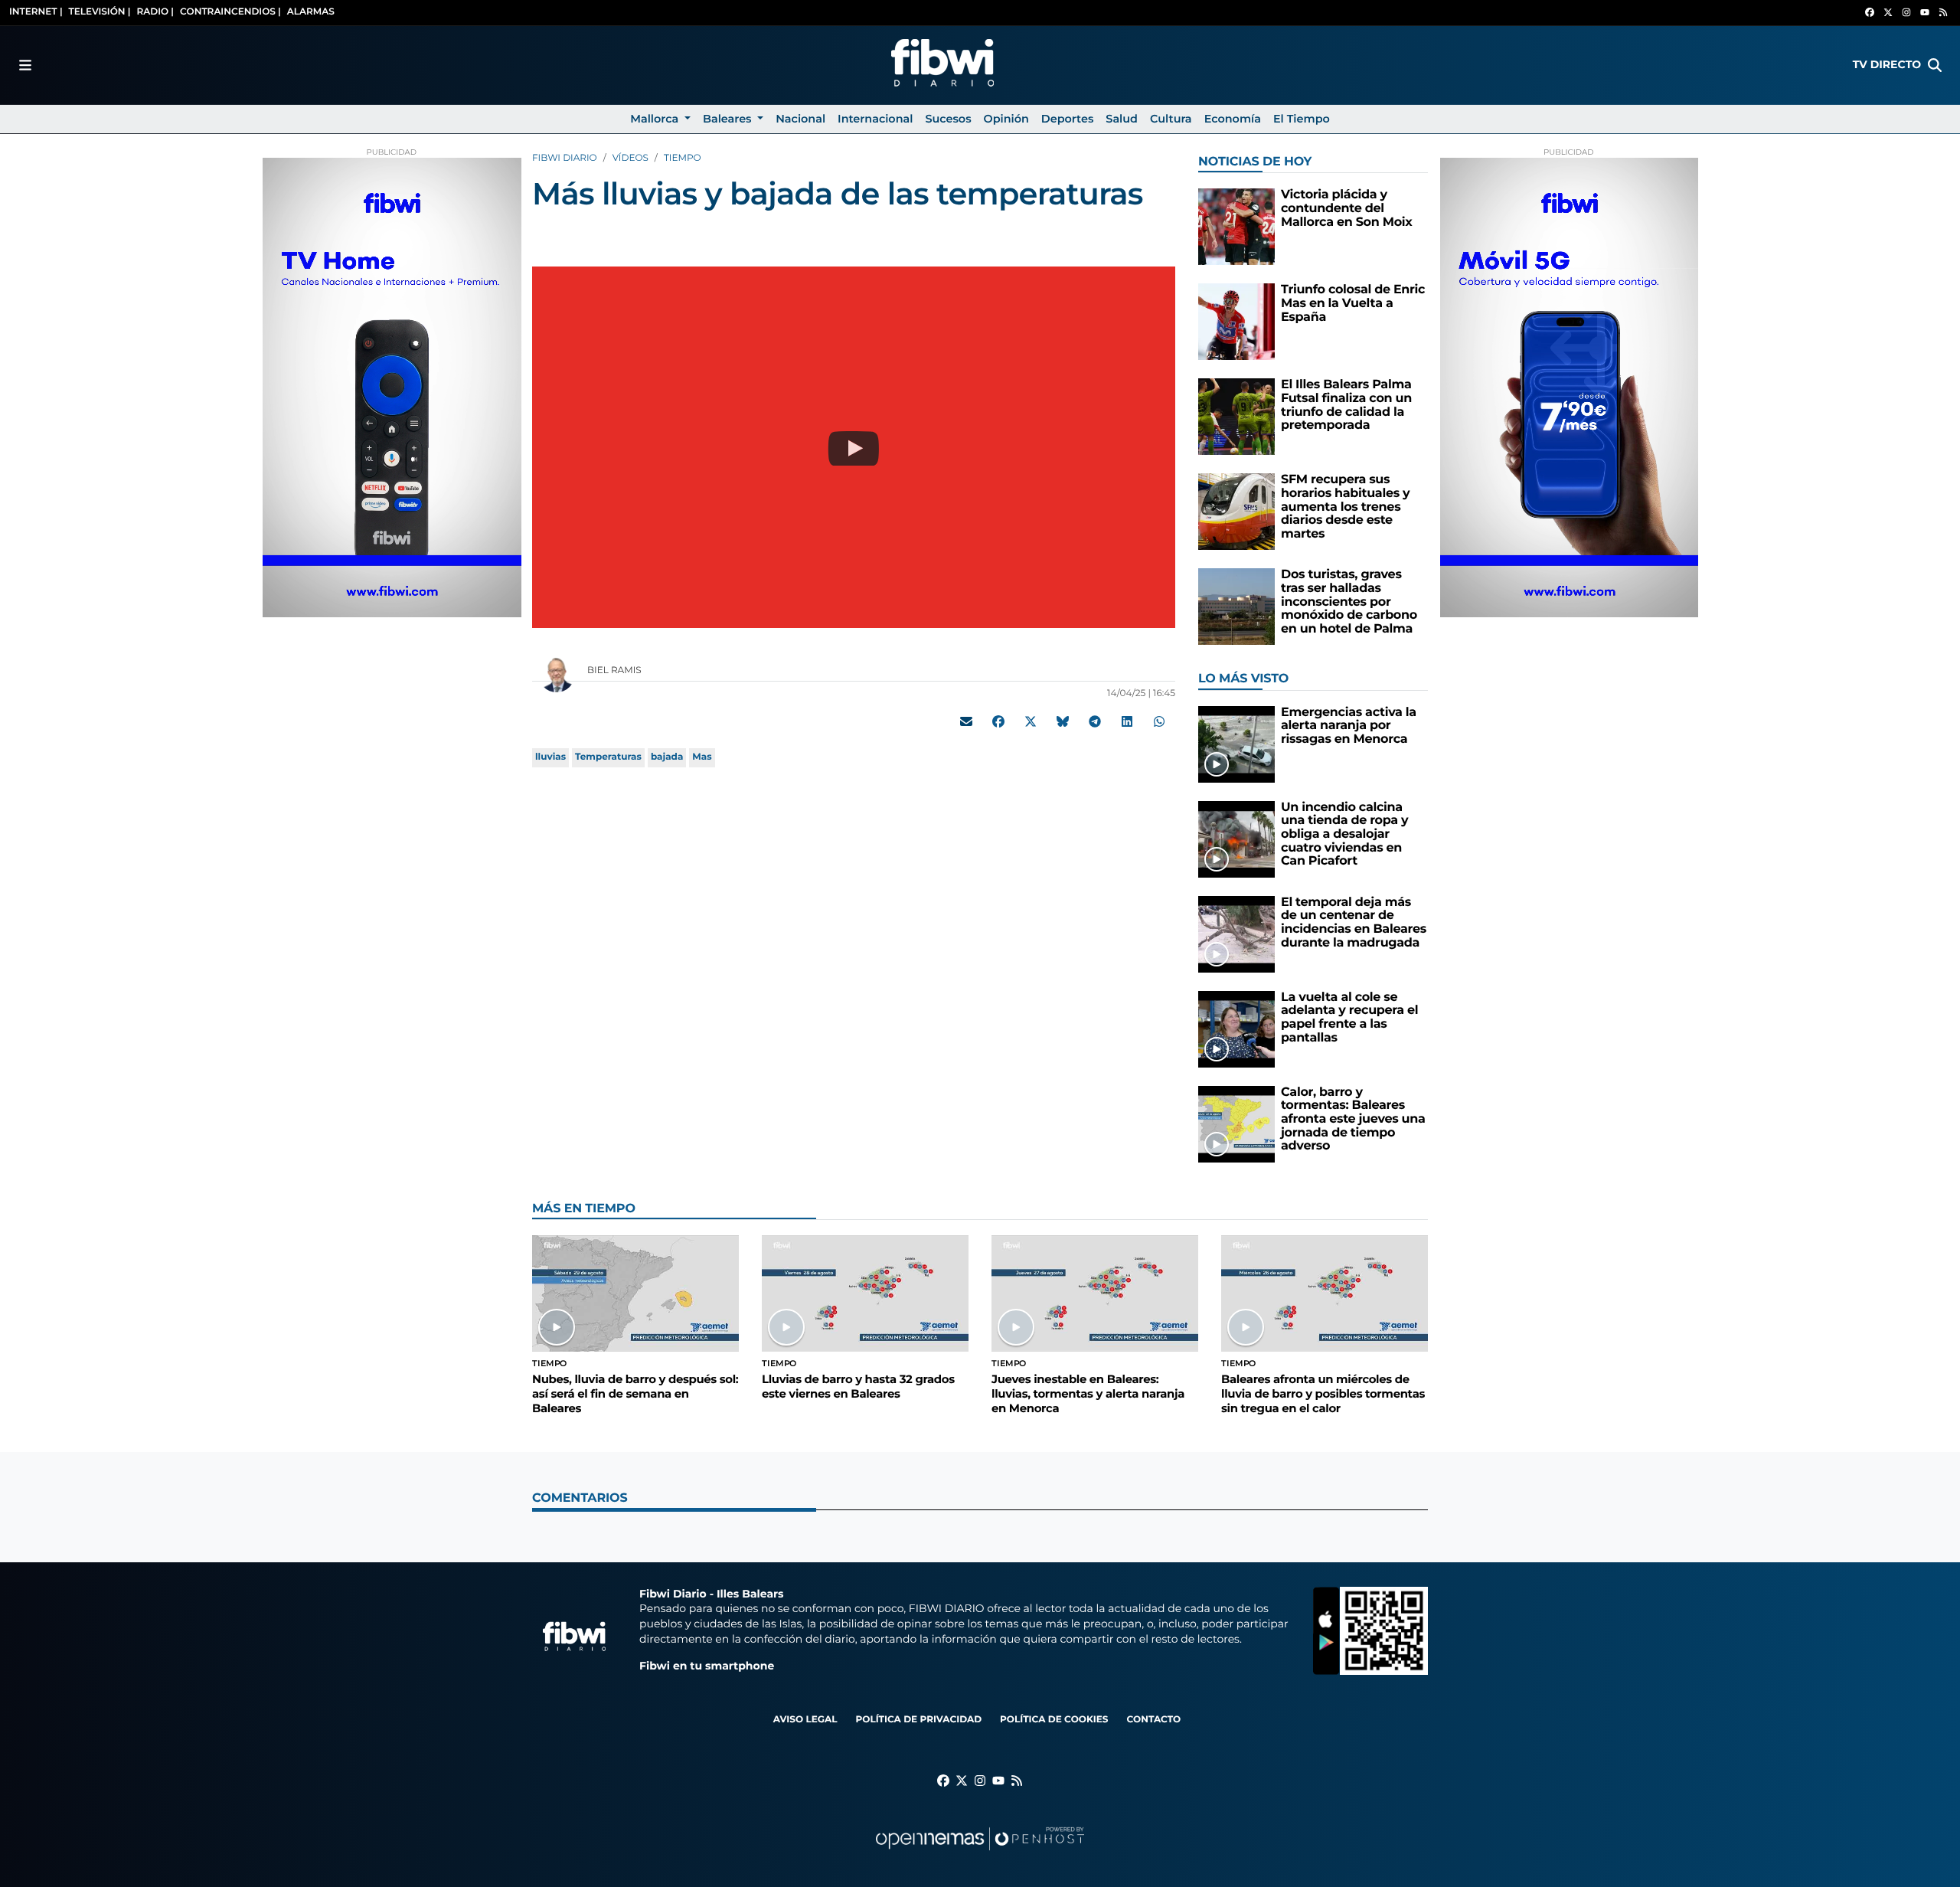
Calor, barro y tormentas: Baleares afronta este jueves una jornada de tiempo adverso (1353, 1119)
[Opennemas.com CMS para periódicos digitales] (980, 1854)
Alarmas (311, 12)
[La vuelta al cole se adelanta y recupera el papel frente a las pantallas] (1236, 1029)
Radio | (155, 12)
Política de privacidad (918, 1720)
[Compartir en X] (1031, 721)
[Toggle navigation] (25, 65)
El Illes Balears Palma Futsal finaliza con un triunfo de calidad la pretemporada (1346, 405)
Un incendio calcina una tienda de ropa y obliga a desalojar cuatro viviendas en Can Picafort (1344, 834)
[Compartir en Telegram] (1095, 721)
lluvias (550, 757)
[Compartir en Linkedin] (1127, 721)
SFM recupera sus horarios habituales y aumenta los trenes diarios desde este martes (1345, 507)
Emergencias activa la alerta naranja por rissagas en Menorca (1349, 726)
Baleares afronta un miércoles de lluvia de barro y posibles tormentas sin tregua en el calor (1323, 1393)
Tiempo (683, 158)
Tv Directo (1887, 64)
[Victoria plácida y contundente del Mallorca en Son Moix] (1236, 226)
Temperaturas (608, 757)
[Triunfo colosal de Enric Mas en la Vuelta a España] (1236, 321)
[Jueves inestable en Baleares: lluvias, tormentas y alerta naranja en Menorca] (1095, 1293)
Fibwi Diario (565, 158)
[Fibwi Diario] (942, 65)
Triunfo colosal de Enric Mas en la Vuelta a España (1353, 303)
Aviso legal (805, 1720)
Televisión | (100, 12)
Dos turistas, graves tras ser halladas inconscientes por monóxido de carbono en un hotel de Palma (1349, 602)
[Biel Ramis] (557, 674)
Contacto (1153, 1720)
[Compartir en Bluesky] (1063, 721)
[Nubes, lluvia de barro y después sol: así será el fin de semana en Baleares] (635, 1293)
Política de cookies (1054, 1720)
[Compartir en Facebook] (998, 721)
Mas (702, 757)
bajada (667, 757)
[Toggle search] (1935, 65)
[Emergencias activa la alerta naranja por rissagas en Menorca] (1236, 744)
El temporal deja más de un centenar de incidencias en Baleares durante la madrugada (1354, 923)
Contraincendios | (230, 12)
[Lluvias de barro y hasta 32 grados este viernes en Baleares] (865, 1293)
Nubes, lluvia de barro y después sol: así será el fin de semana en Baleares (635, 1393)
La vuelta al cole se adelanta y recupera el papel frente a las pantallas (1349, 1018)
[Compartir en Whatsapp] (1159, 721)
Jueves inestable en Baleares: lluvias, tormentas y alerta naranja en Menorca (1088, 1393)
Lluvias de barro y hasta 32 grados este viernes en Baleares (858, 1387)
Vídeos (630, 158)
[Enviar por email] (966, 721)
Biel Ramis (616, 670)
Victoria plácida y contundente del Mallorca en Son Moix (1347, 208)
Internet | (36, 12)
